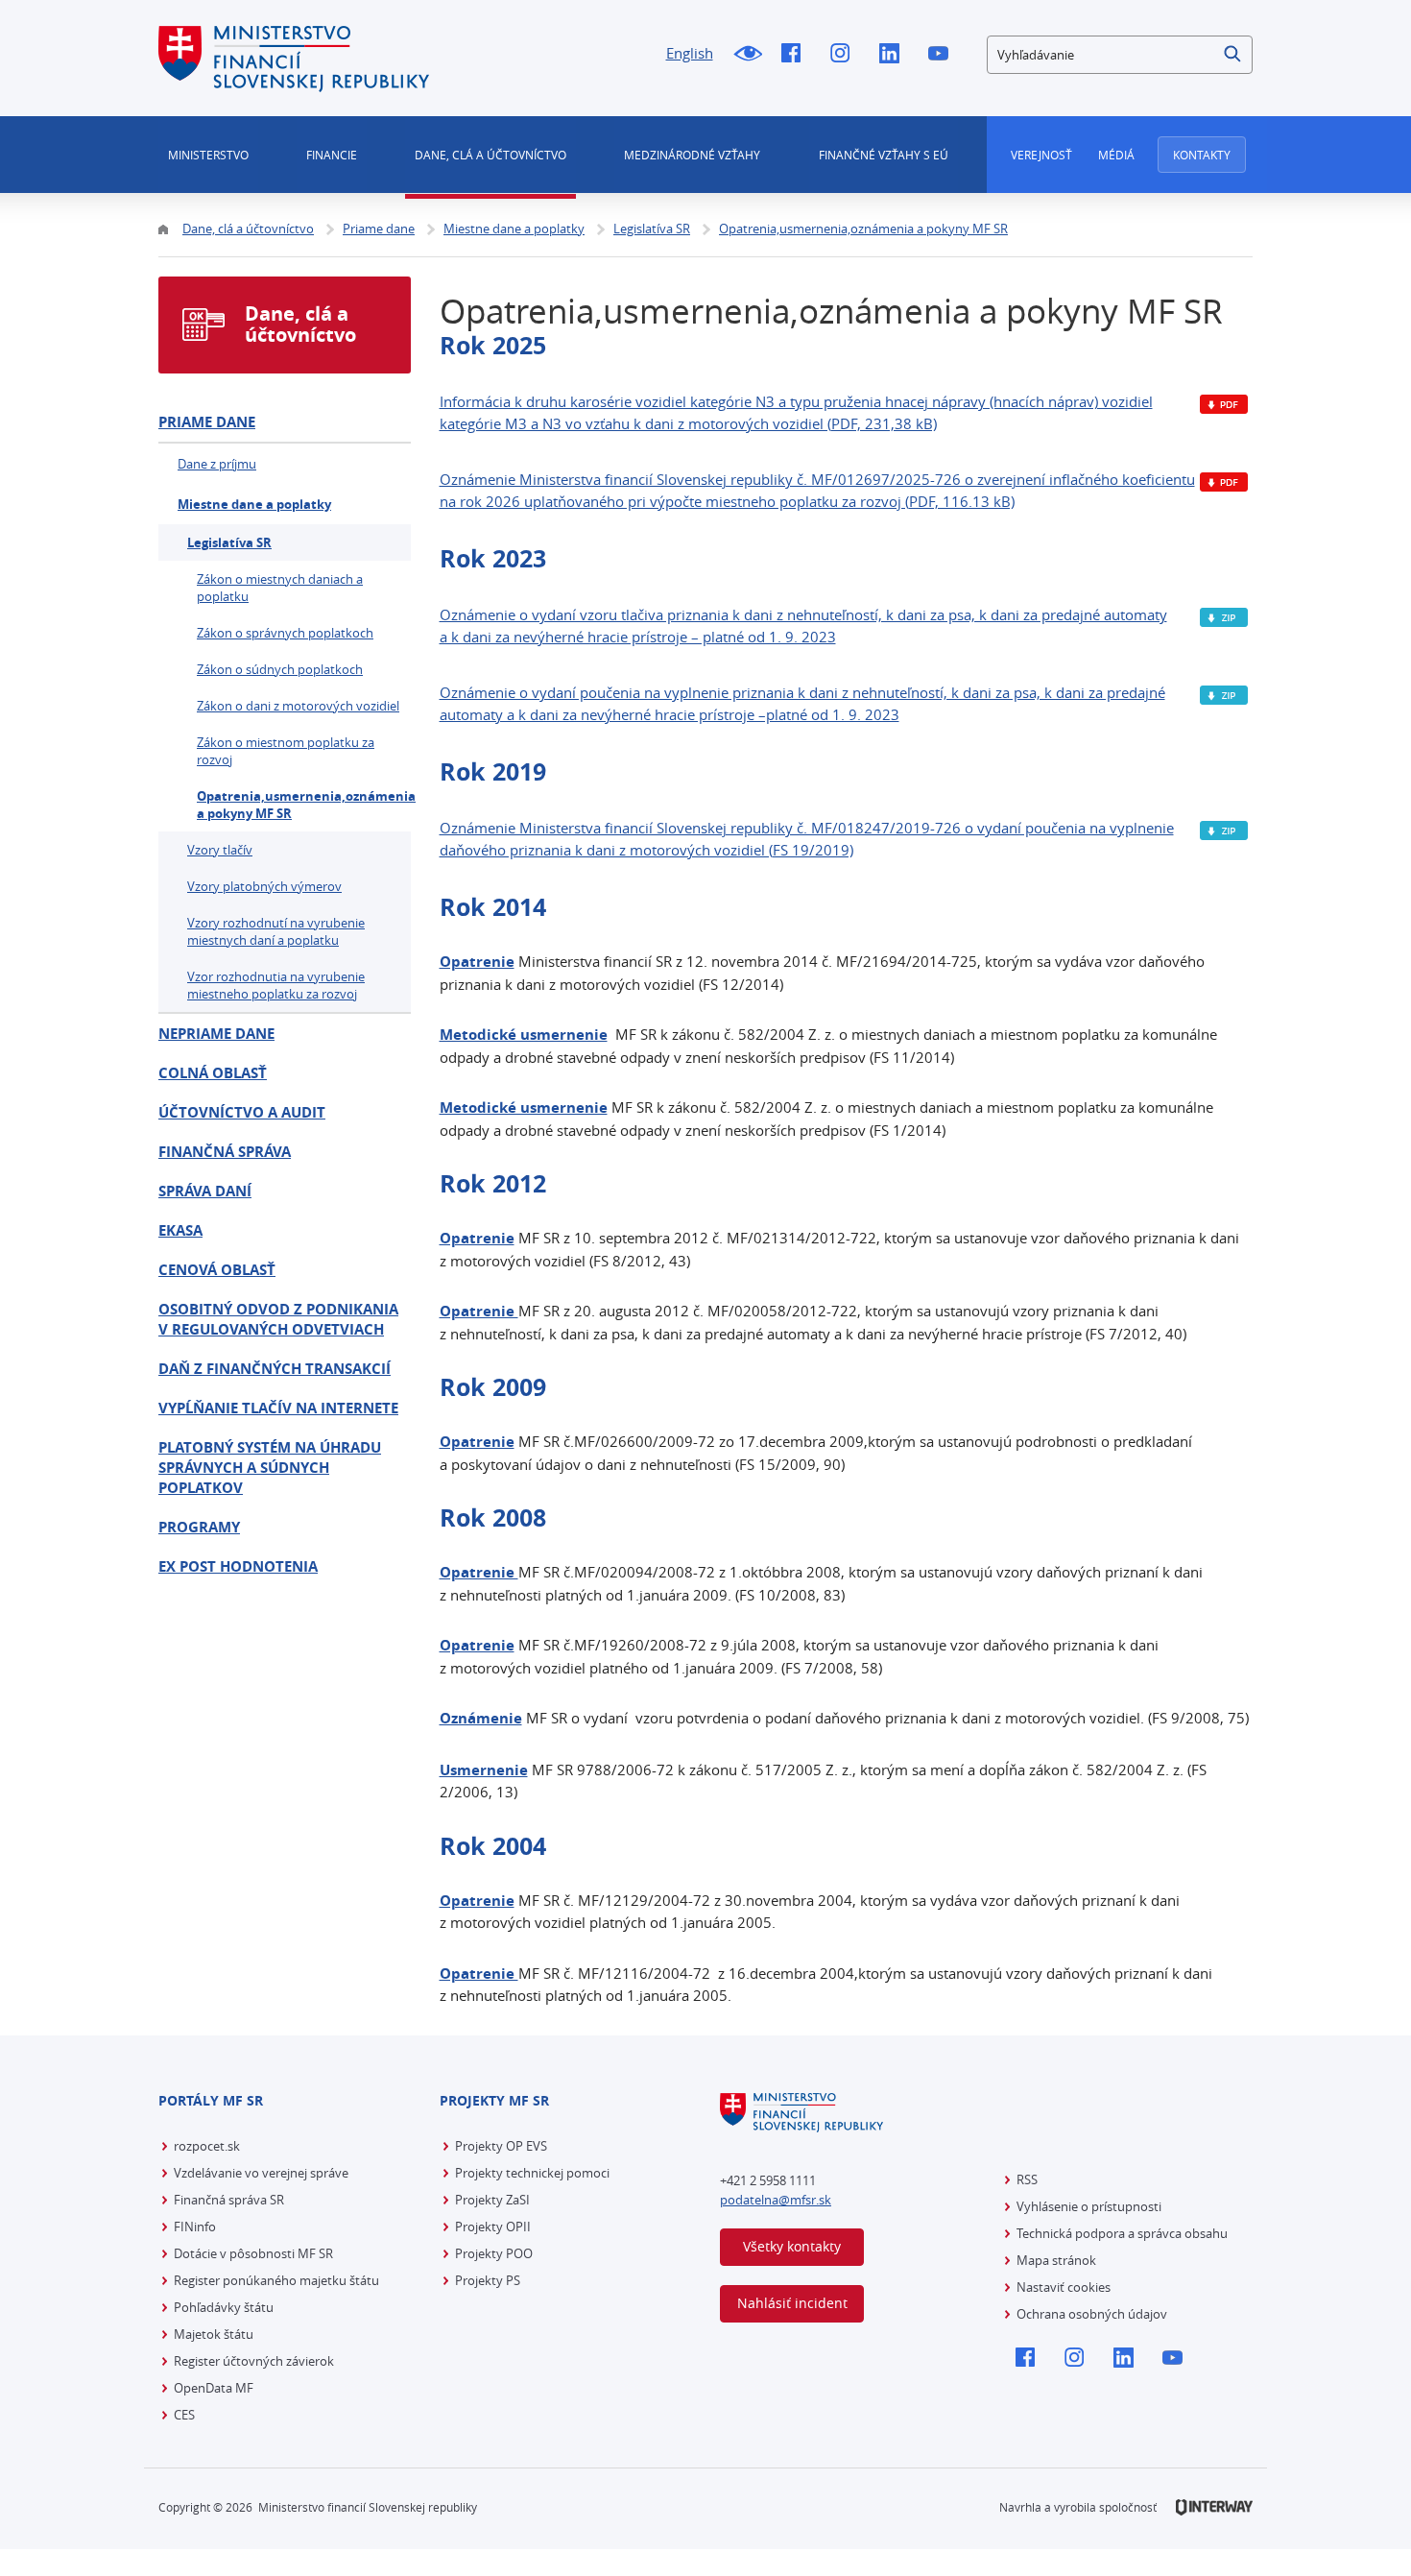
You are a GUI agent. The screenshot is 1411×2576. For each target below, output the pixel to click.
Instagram (845, 55)
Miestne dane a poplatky (254, 504)
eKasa (180, 1230)
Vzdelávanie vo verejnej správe (261, 2173)
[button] (1233, 55)
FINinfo (195, 2227)
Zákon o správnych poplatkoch (285, 633)
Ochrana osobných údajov (1092, 2314)
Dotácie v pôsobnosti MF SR (253, 2253)
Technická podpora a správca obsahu (1122, 2233)
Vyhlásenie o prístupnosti (1089, 2206)
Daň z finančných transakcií (275, 1369)
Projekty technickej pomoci (532, 2173)
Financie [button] (332, 155)
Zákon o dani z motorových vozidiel (298, 706)
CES (184, 2415)
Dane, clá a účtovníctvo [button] (490, 155)
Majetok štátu (214, 2334)
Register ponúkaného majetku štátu (276, 2280)
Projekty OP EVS (501, 2146)
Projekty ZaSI (492, 2200)
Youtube (943, 55)
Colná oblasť (213, 1073)
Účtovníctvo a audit (242, 1112)
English (690, 53)
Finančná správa (225, 1152)
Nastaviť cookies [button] (1064, 2287)
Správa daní (205, 1191)
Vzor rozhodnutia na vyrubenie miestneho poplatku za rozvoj (276, 985)
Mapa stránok (1056, 2260)
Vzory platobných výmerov (264, 886)
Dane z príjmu (217, 464)
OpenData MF (214, 2388)
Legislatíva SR (229, 542)
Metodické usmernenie (524, 1107)
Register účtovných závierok (254, 2361)
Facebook (796, 55)
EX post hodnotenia (238, 1566)
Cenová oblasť (217, 1270)
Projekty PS (488, 2280)
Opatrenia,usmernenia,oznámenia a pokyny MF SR (304, 805)
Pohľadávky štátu (224, 2307)
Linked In (894, 55)
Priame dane (207, 422)
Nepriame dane (216, 1034)
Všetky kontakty (792, 2246)
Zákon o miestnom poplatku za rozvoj (286, 751)
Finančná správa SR (229, 2200)
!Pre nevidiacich (747, 55)
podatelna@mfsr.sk (776, 2200)
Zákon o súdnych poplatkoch (280, 669)
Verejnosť (1041, 155)
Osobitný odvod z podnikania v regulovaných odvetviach (278, 1319)
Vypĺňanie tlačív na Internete (278, 1408)
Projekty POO (494, 2253)
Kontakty (1202, 155)
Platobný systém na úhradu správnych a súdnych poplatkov (270, 1468)
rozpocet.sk (207, 2146)
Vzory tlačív (220, 850)
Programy (199, 1527)
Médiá (1116, 155)
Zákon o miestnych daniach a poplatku (280, 588)
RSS (1027, 2179)
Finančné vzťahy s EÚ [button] (884, 155)
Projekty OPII (493, 2227)
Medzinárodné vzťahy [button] (692, 155)
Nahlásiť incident (792, 2303)
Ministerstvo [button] (208, 155)
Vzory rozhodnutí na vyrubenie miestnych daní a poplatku (276, 931)
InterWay (1214, 2507)
